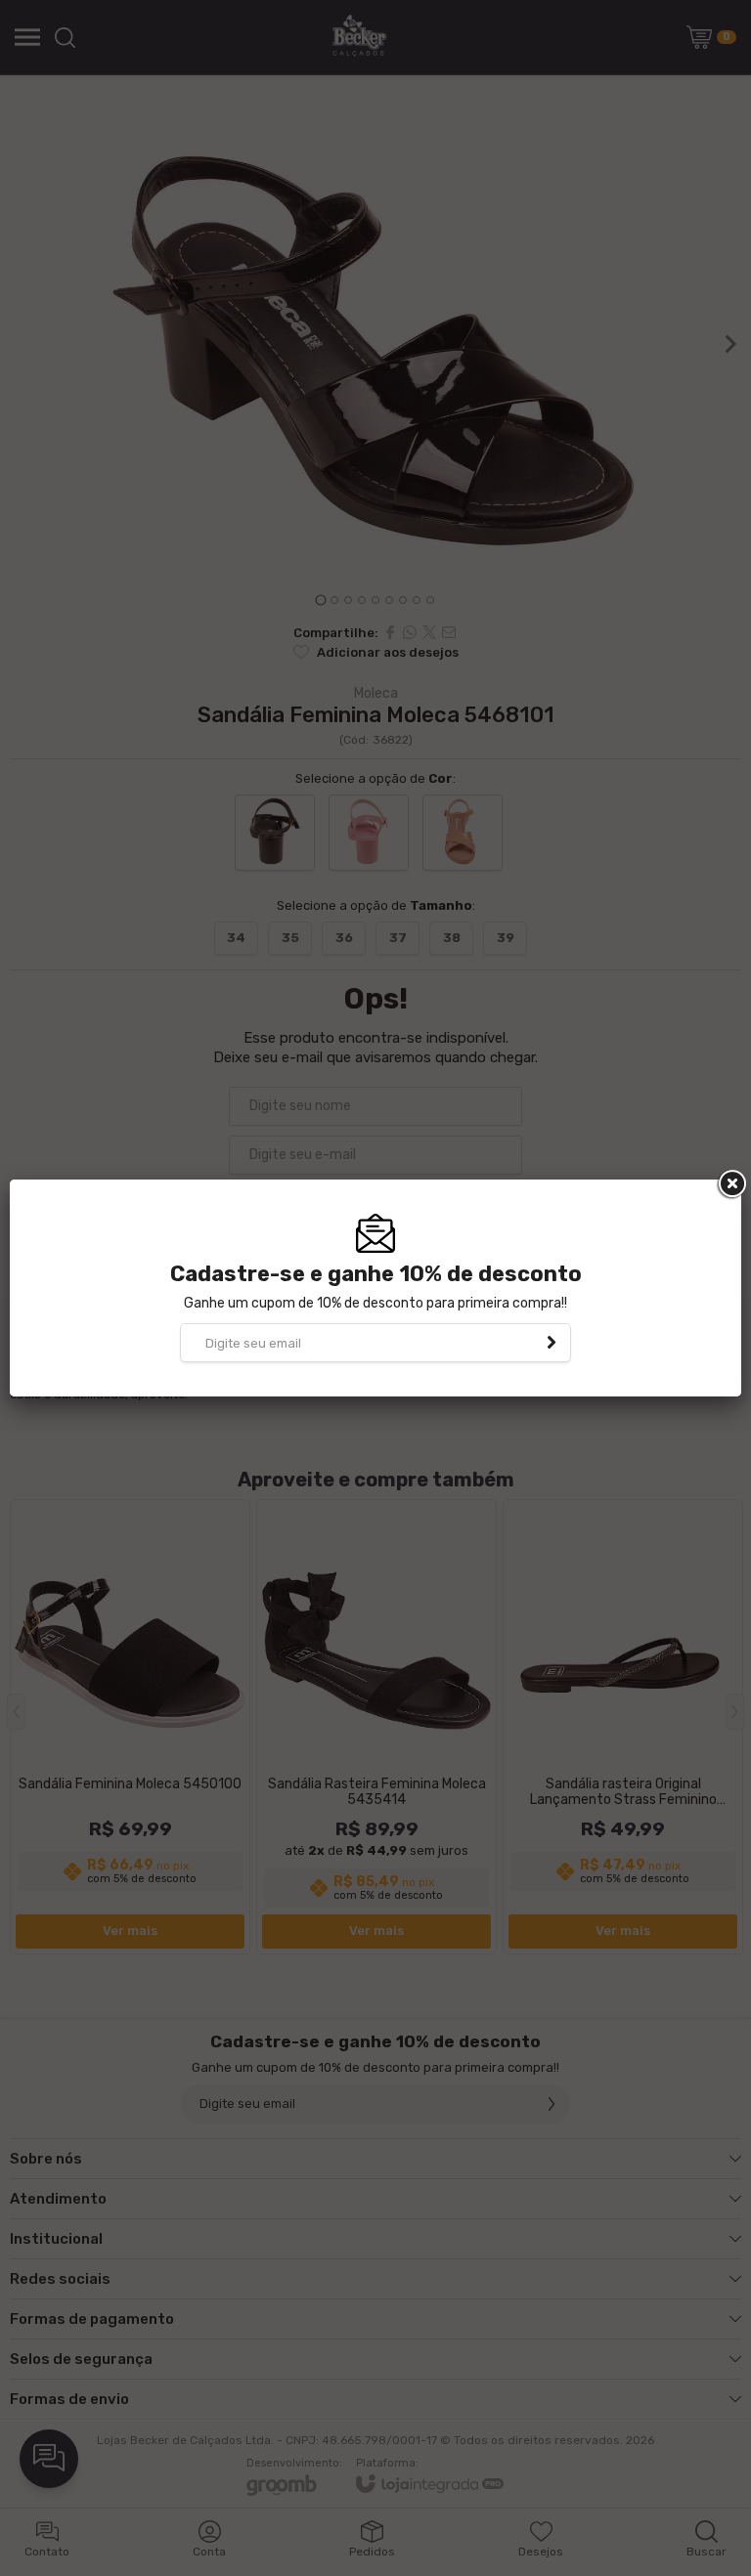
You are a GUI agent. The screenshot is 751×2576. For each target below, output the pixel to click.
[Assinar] (552, 1343)
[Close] (730, 1184)
